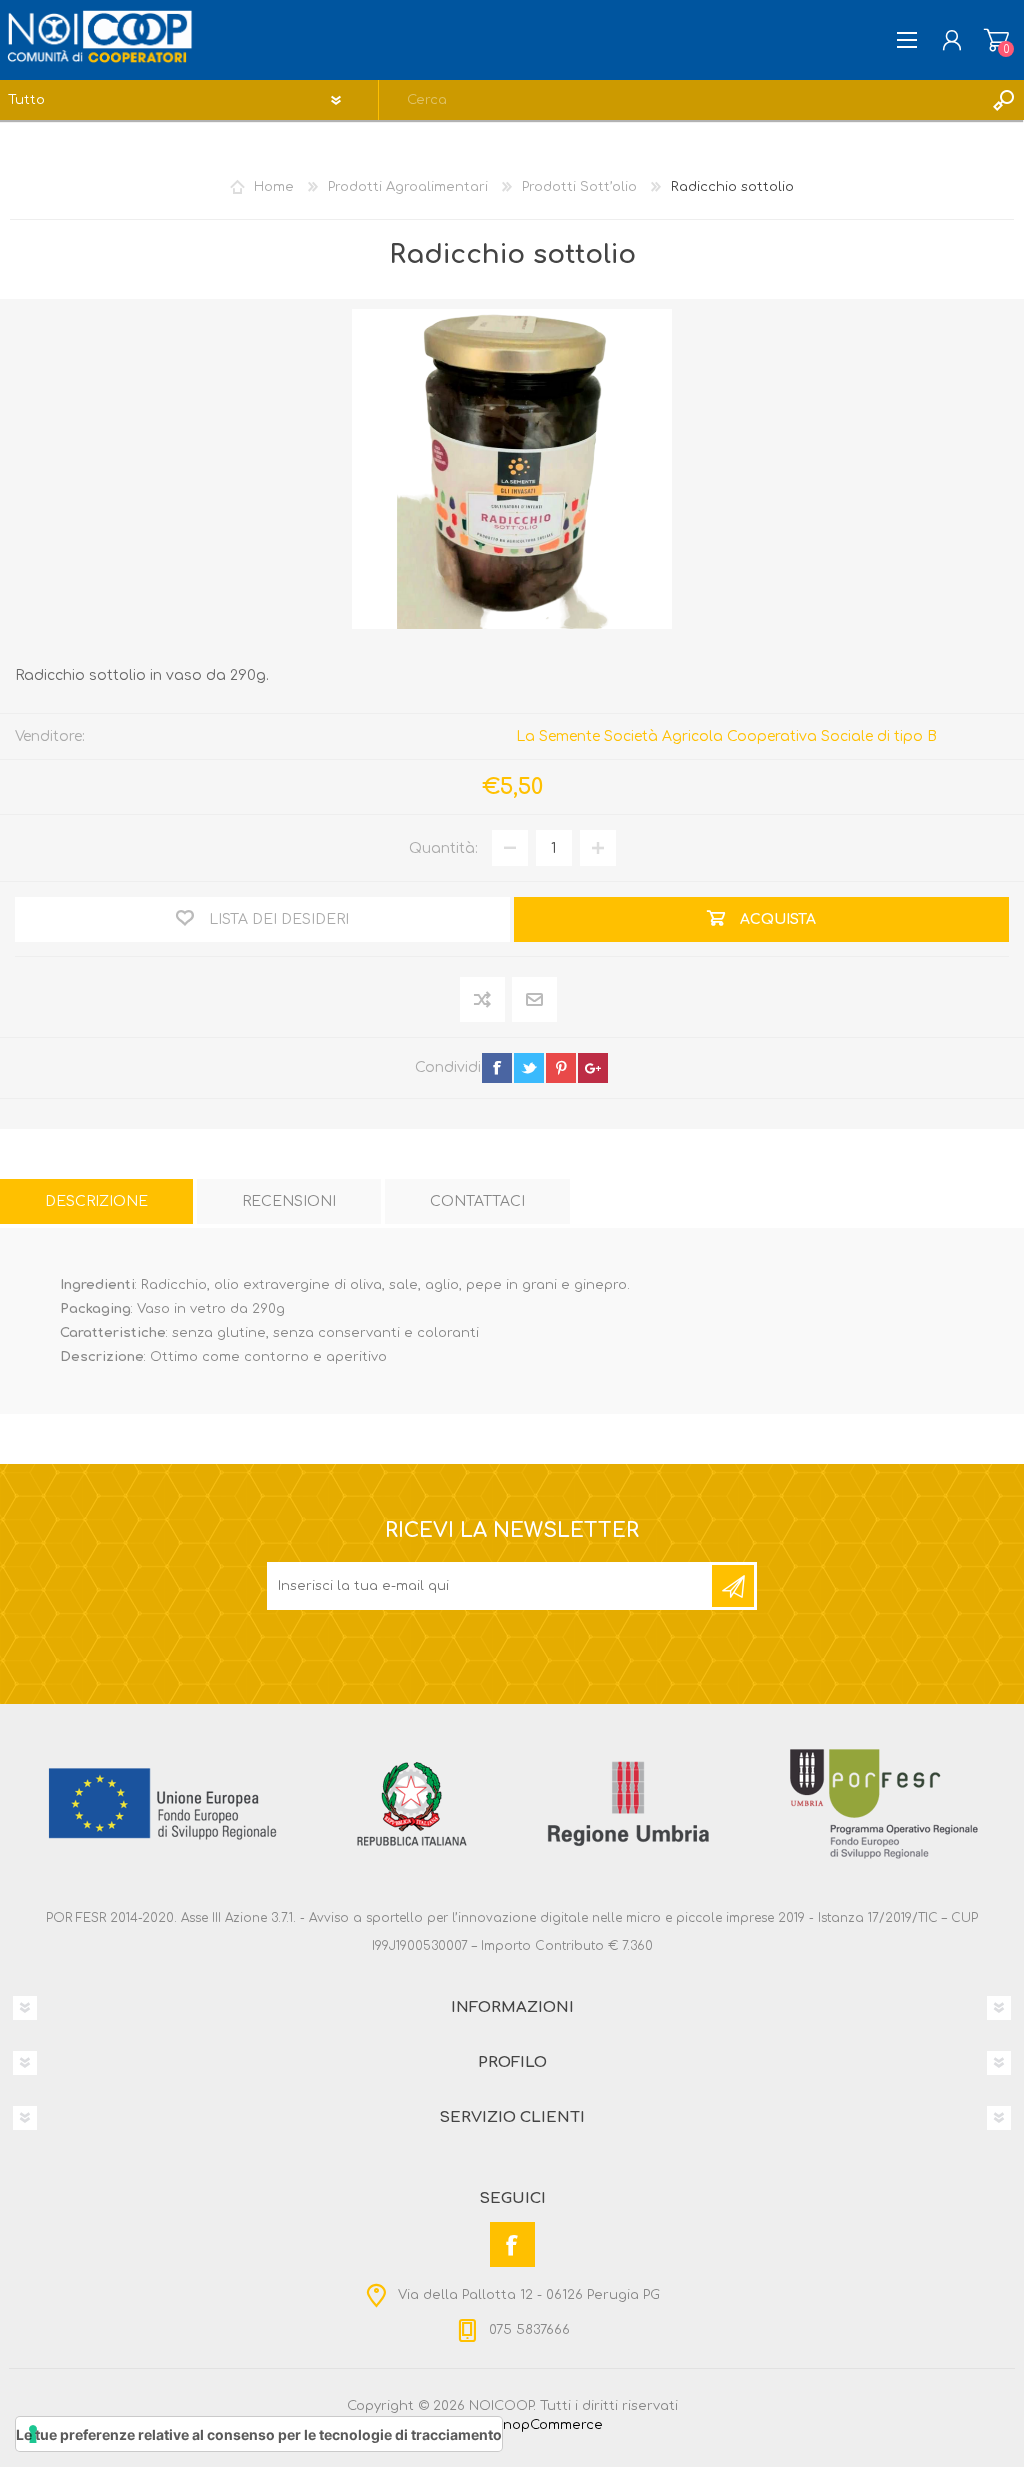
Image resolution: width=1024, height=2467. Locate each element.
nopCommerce (553, 2425)
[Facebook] (512, 2244)
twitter (529, 1068)
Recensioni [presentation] (289, 1201)
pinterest (561, 1068)
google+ (593, 1068)
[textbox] (681, 100)
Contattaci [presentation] (477, 1201)
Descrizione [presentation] (96, 1201)
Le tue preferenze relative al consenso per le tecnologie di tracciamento (259, 2434)
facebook (497, 1068)
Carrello (996, 40)
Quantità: (443, 848)
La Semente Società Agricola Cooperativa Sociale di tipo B (726, 736)
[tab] (96, 1201)
